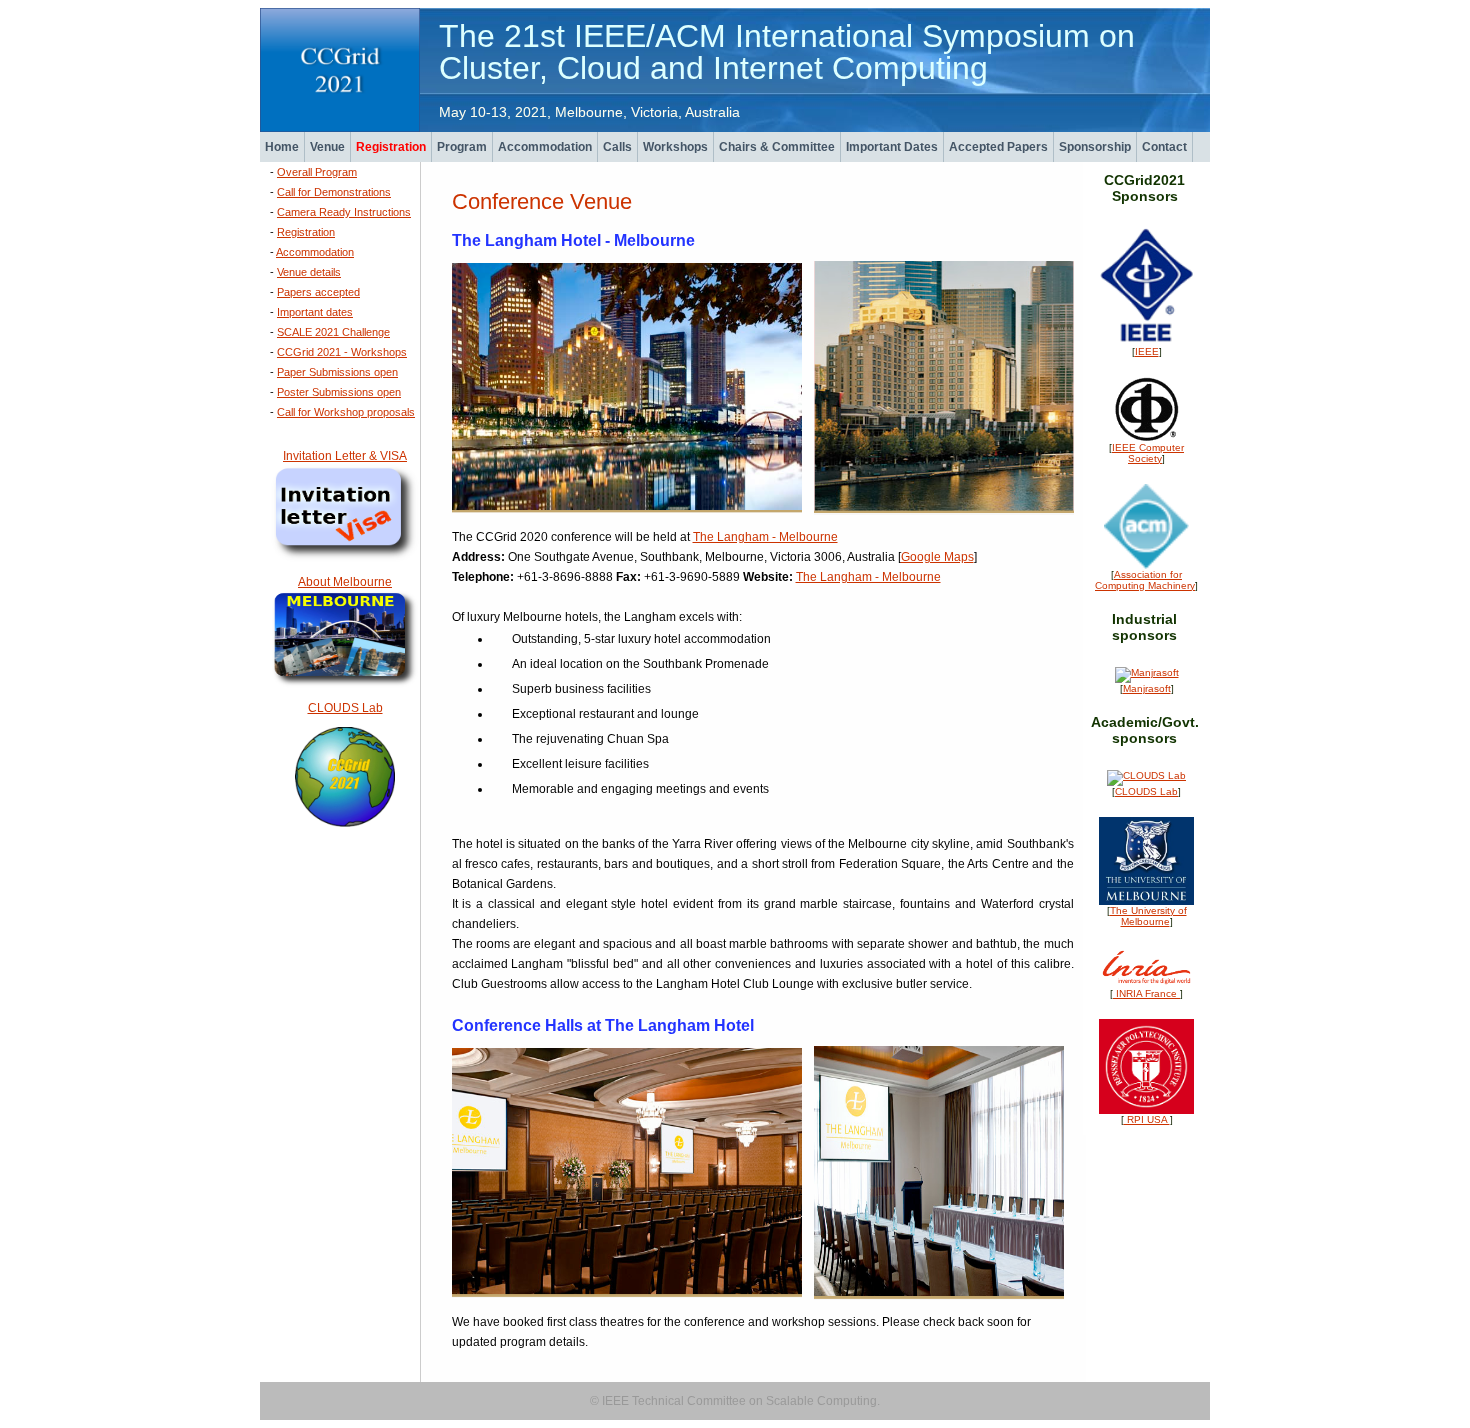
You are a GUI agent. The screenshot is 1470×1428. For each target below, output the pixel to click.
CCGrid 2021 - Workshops (342, 352)
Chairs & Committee (777, 147)
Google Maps (937, 557)
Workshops (675, 147)
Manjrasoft (1147, 688)
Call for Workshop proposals (346, 412)
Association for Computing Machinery (1145, 580)
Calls (617, 147)
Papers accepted (318, 292)
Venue (327, 147)
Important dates (315, 312)
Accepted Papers (998, 147)
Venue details (309, 272)
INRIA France (1146, 993)
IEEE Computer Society (1148, 453)
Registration (391, 147)
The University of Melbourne (1148, 916)
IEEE (1147, 351)
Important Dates (892, 147)
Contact (1164, 147)
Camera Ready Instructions (344, 212)
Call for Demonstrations (334, 192)
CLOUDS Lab (345, 708)
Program (462, 147)
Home (282, 147)
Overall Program (317, 172)
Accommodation (545, 147)
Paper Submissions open (337, 372)
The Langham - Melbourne (765, 537)
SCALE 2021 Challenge (333, 332)
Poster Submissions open (339, 392)
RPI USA (1147, 1119)
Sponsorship (1095, 147)
